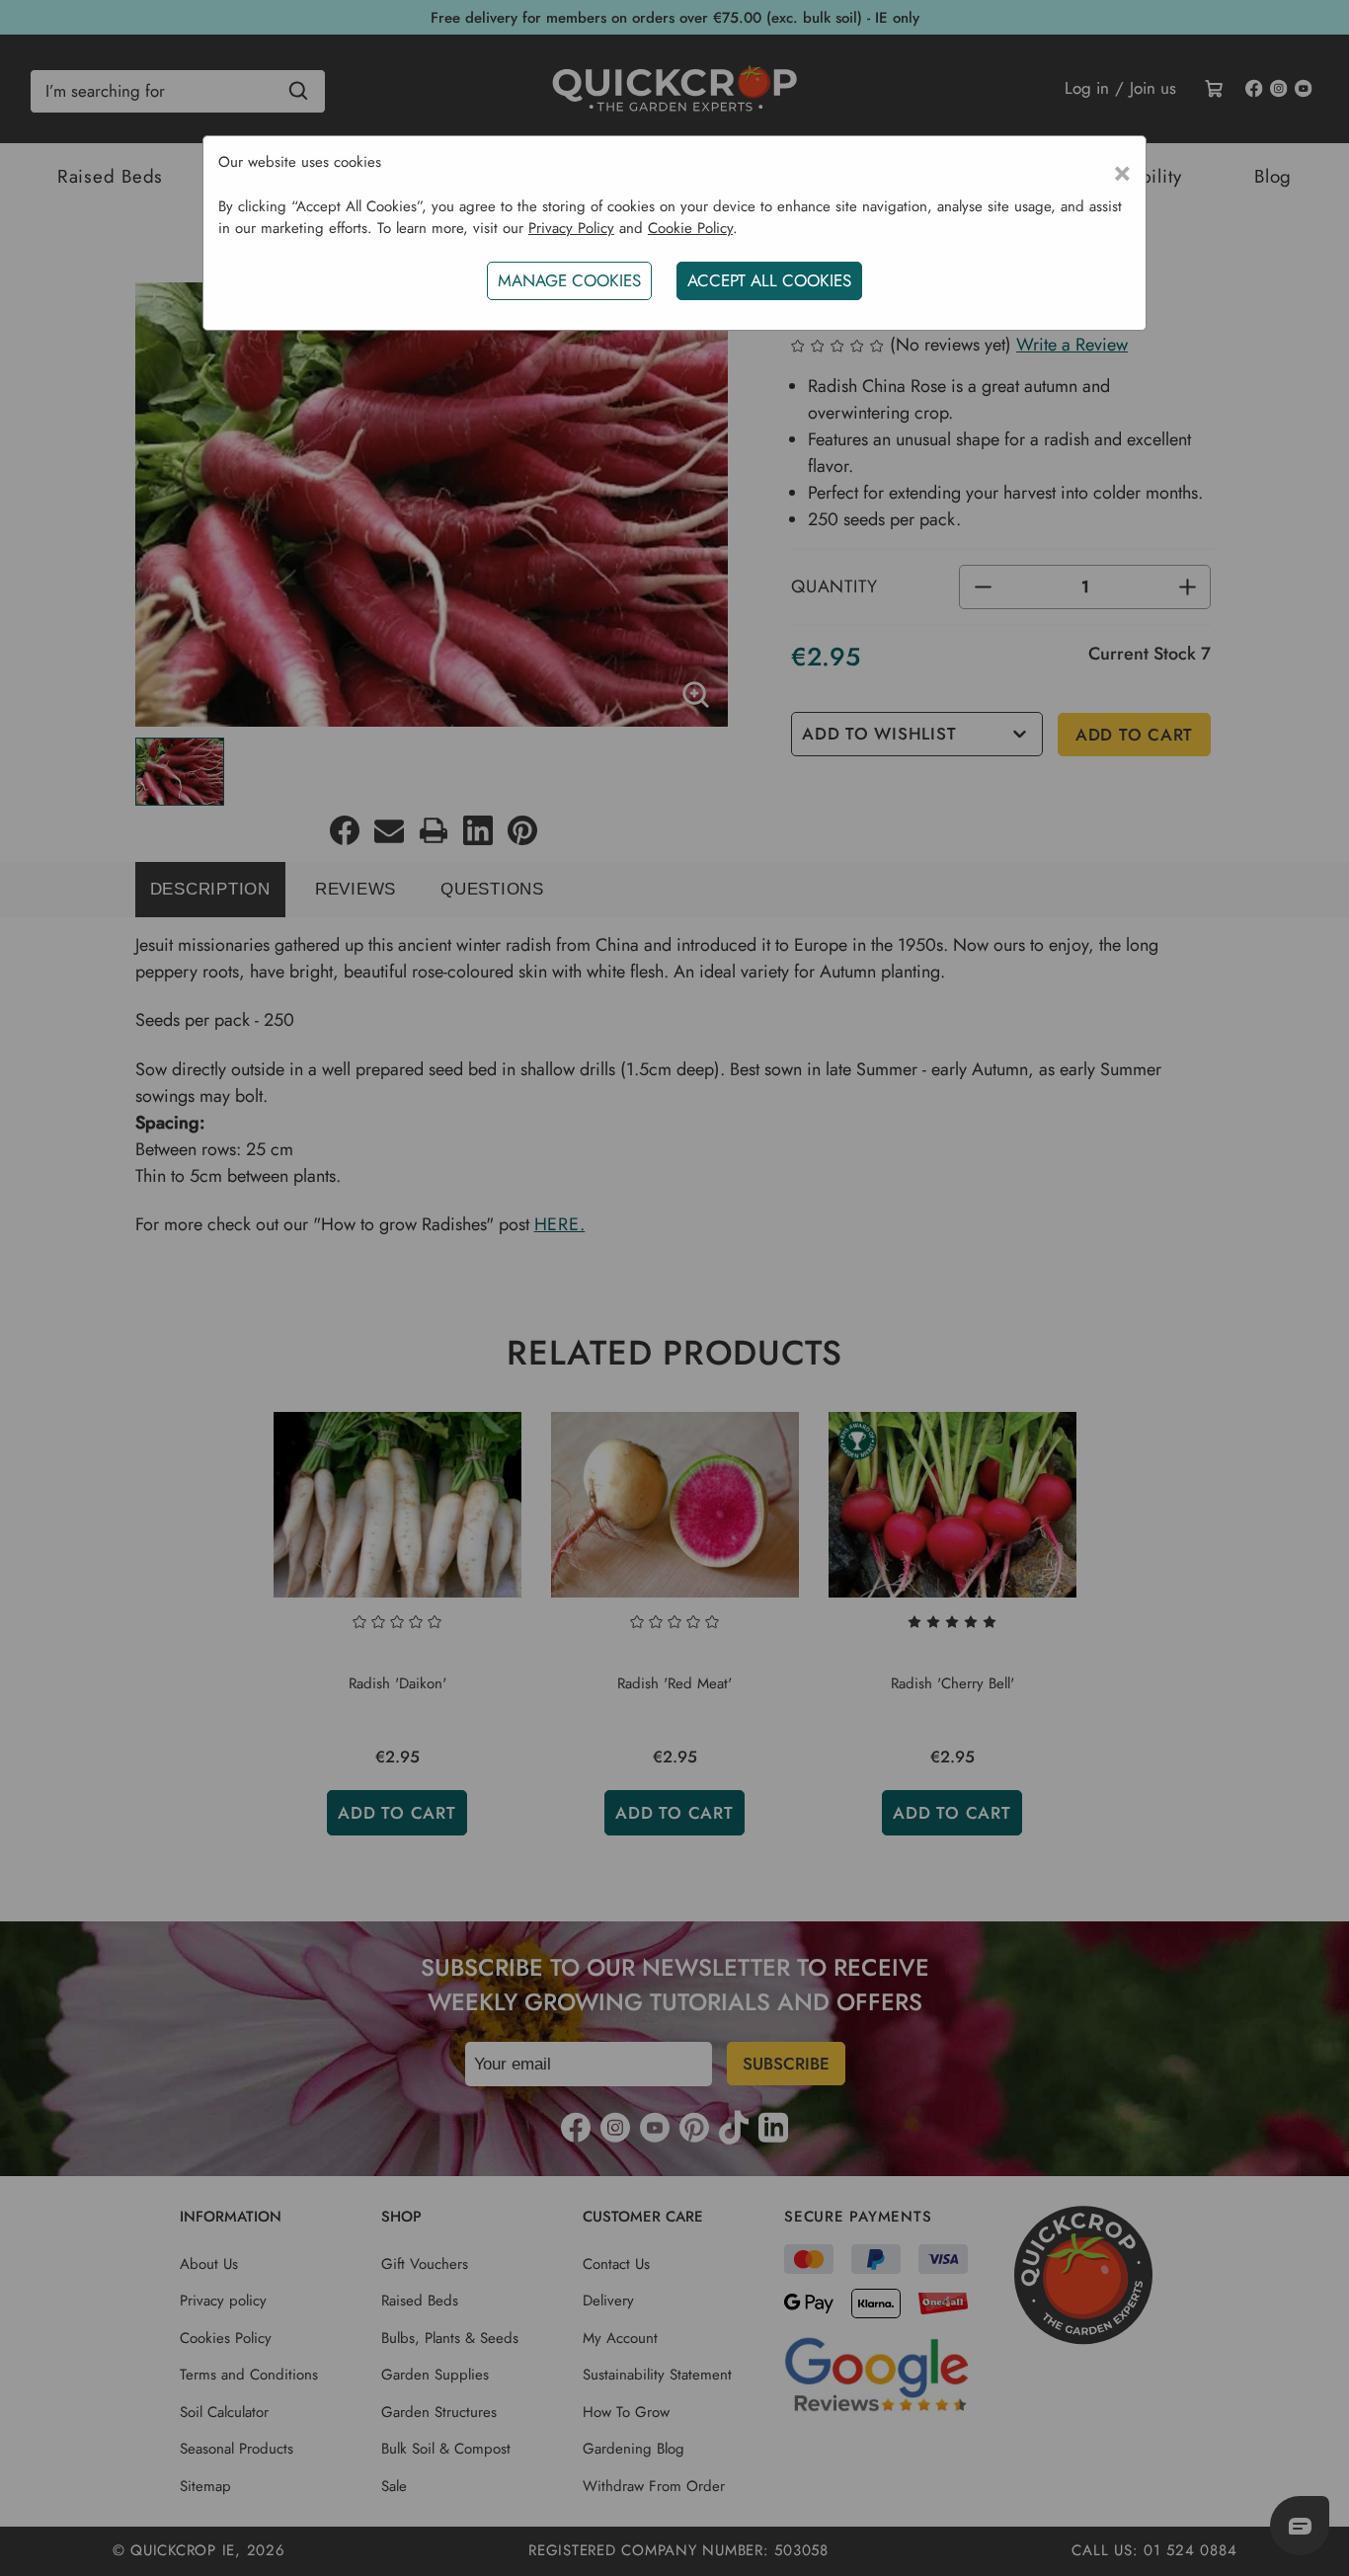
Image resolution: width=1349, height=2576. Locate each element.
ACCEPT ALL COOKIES (769, 280)
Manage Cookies (569, 280)
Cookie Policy (690, 228)
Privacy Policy (571, 228)
